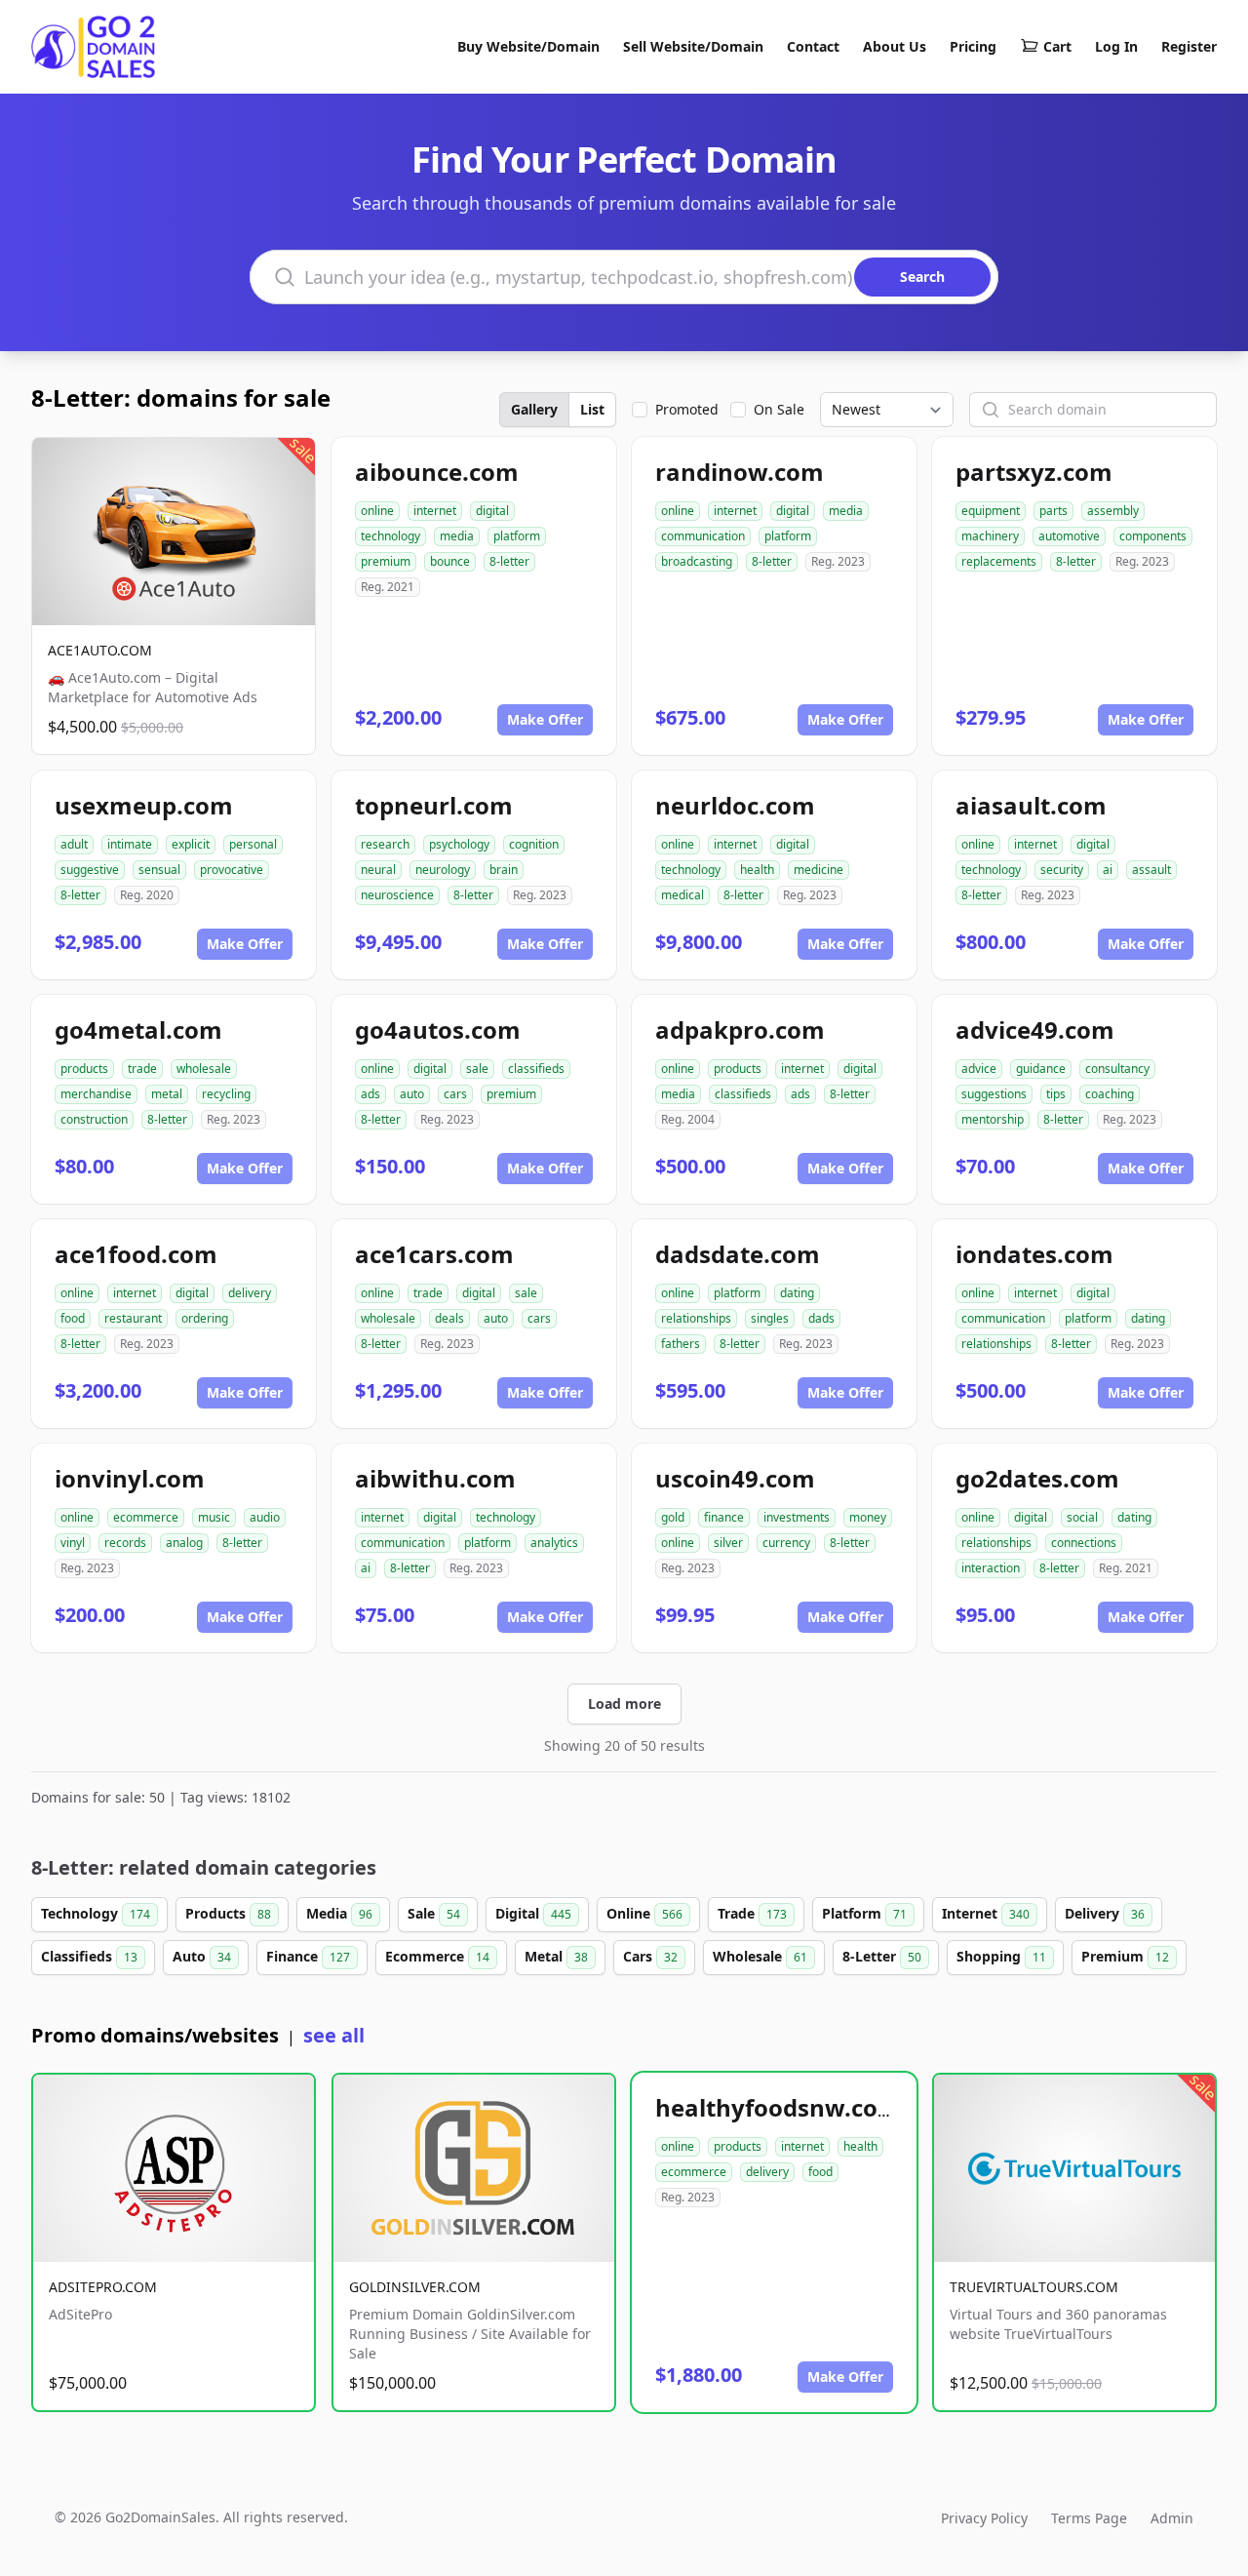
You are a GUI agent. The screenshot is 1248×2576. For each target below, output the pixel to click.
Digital (533, 1913)
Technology (96, 1913)
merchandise (96, 1094)
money (868, 1517)
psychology (459, 844)
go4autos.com (438, 1030)
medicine (819, 870)
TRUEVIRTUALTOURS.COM (1034, 2287)
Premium (1125, 1956)
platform (517, 536)
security (1062, 870)
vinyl (73, 1543)
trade (142, 1069)
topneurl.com (434, 805)
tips (1056, 1094)
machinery (990, 536)
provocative (232, 870)
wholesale (204, 1069)
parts (1053, 511)
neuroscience (397, 895)
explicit (191, 844)
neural (378, 870)
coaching (1110, 1094)
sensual (159, 870)
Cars (650, 1956)
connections (1084, 1543)
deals (449, 1318)
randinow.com (740, 472)
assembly (1113, 511)
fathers (681, 1344)
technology (390, 536)
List (592, 409)
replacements (999, 561)
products (84, 1069)
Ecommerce (437, 1956)
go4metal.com (138, 1030)
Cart (1057, 46)
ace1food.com (136, 1254)
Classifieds (89, 1956)
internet (435, 511)
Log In (1116, 46)
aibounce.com (437, 472)
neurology (443, 870)
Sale (434, 1913)
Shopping (1001, 1956)
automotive (1069, 536)
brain (504, 870)
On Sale (779, 409)
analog (184, 1543)
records (125, 1543)
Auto (202, 1956)
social (1082, 1517)
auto (412, 1094)
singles (770, 1318)
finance (724, 1517)
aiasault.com (1031, 805)
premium (386, 561)
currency (786, 1543)
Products (228, 1913)
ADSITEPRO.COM (103, 2287)
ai (1108, 870)
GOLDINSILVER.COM (415, 2287)
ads (370, 1094)
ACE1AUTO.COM (100, 650)
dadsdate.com (738, 1254)
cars (455, 1094)
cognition (534, 844)
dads (821, 1318)
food (73, 1318)
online (377, 511)
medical (682, 895)
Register (1189, 46)
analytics (554, 1543)
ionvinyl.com (130, 1478)
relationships (696, 1318)
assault (1151, 870)
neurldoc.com (735, 805)
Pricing (973, 46)
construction (94, 1119)
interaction (991, 1568)
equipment (991, 511)
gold (673, 1517)
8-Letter (882, 1956)
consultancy (1117, 1069)
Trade (752, 1913)
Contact (813, 46)
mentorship (993, 1119)
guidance (1041, 1069)
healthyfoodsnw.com (778, 2107)
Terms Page (1089, 2518)
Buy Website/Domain (528, 46)
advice (979, 1069)
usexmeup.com (144, 805)
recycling (226, 1094)
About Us (895, 46)
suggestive (90, 870)
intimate (130, 844)
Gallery (534, 409)
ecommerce (146, 1517)
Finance (308, 1956)
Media (339, 1913)
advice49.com (1035, 1030)
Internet (986, 1913)
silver (728, 1543)
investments (797, 1517)
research (385, 844)
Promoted (687, 409)
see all (334, 2035)
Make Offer (545, 719)
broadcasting (697, 561)
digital (492, 511)
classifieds (536, 1069)
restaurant (133, 1318)
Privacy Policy (984, 2518)
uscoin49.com (735, 1478)
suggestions (994, 1094)
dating (797, 1293)
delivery (250, 1293)
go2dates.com (1037, 1478)
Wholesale (760, 1956)
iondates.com (1034, 1254)
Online (644, 1913)
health (757, 870)
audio (265, 1517)
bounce (450, 561)
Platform (864, 1913)
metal (167, 1094)
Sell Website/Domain (693, 46)
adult (74, 844)
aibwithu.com (435, 1478)
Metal (556, 1956)
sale (477, 1069)
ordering (205, 1318)
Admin (1172, 2518)
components (1153, 536)
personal (253, 844)
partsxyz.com (1034, 472)
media (457, 536)
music (214, 1517)
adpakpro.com (740, 1030)
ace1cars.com (434, 1254)
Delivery (1105, 1913)
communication (703, 536)
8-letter (509, 561)
